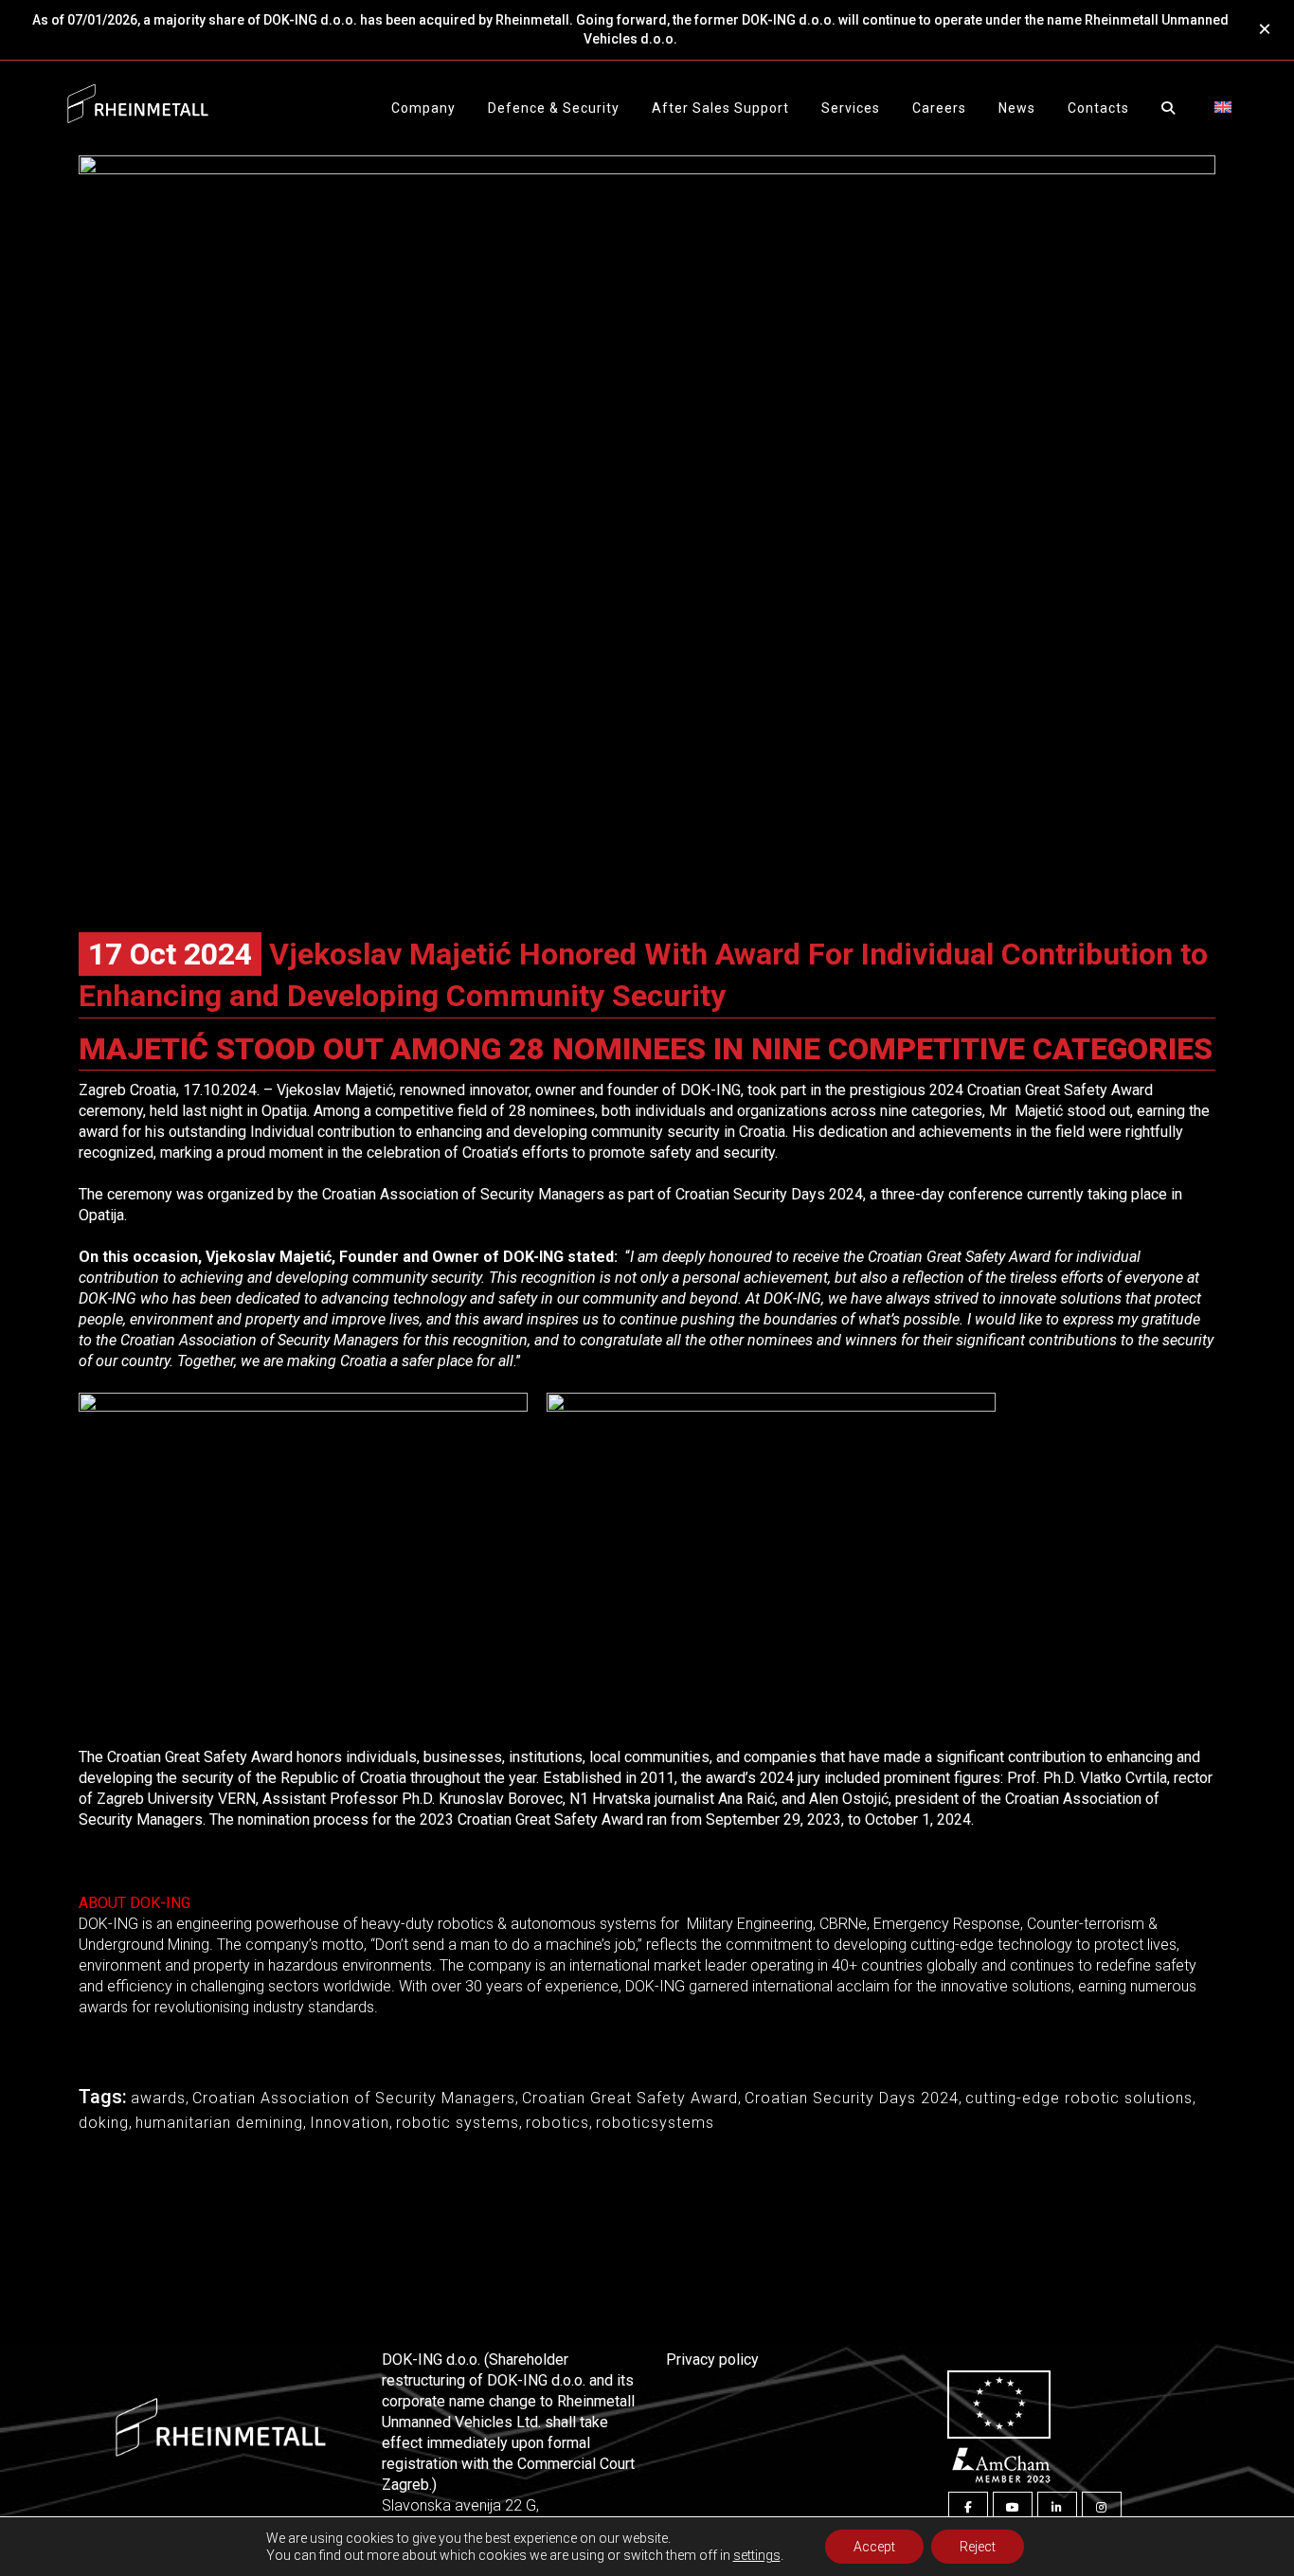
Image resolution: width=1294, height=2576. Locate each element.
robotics (557, 2123)
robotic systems (458, 2123)
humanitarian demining (219, 2123)
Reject (978, 2547)
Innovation (350, 2123)
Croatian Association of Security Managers (354, 2098)
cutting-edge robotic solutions (1079, 2098)
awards (158, 2098)
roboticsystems (655, 2123)
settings (757, 2555)
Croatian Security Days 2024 (852, 2098)
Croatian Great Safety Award (630, 2098)
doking (104, 2123)
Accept (874, 2547)
